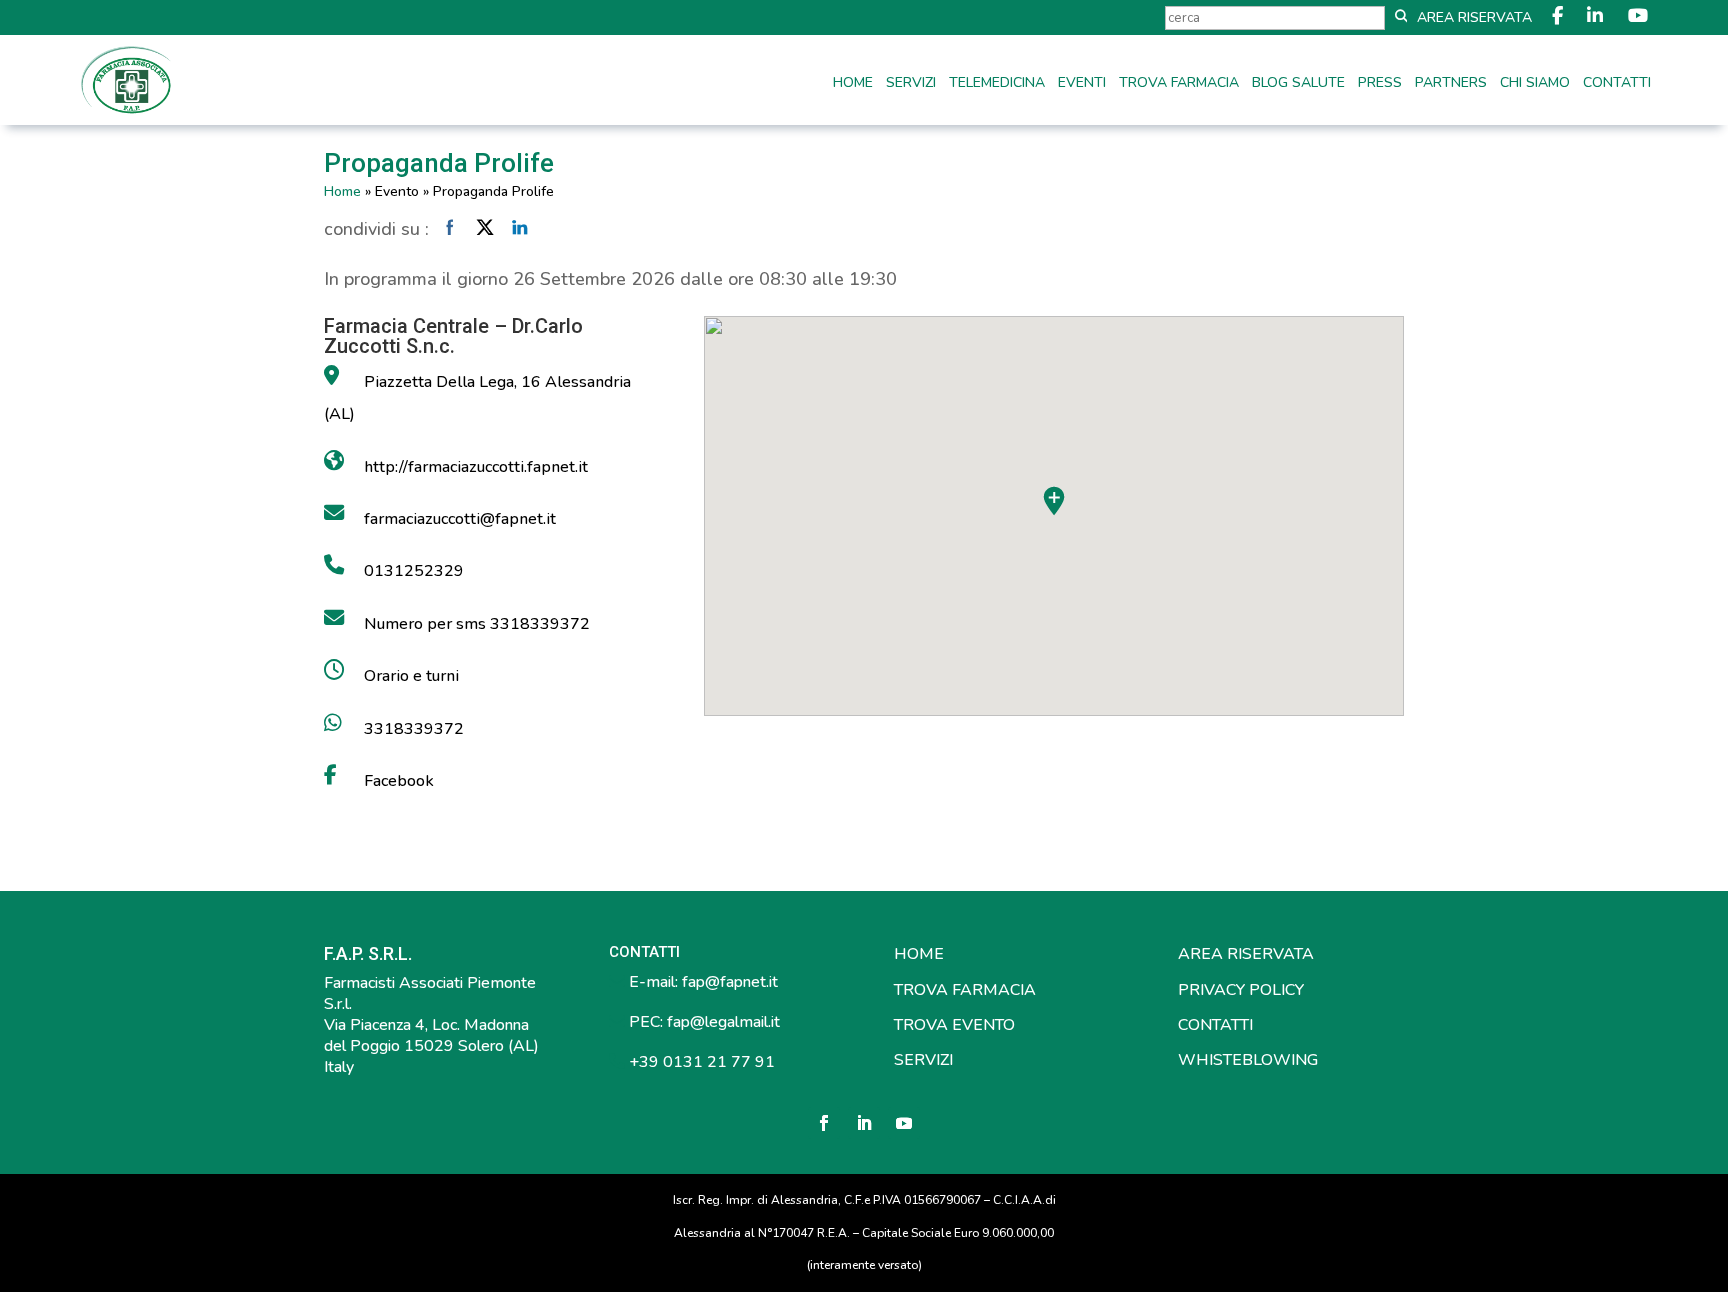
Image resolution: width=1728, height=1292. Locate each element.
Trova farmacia (1179, 84)
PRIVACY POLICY (1241, 990)
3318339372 (414, 729)
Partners (1451, 84)
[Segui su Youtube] (904, 1123)
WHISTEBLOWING (1248, 1060)
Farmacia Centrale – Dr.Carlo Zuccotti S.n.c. (453, 336)
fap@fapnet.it (730, 982)
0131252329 (414, 571)
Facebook (399, 781)
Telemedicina (997, 84)
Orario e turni (411, 676)
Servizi (911, 84)
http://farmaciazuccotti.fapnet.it (476, 467)
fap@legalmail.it (723, 1022)
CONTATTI (1215, 1025)
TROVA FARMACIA (965, 990)
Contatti (1617, 84)
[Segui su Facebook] (824, 1123)
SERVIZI (923, 1060)
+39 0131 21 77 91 (700, 1062)
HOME (919, 954)
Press (1380, 84)
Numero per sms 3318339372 (477, 624)
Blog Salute (1298, 84)
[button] (1054, 501)
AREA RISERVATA (1246, 954)
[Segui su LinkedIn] (864, 1123)
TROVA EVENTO (954, 1025)
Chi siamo (1535, 84)
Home (853, 84)
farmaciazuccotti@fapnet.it (460, 519)
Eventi (1082, 84)
